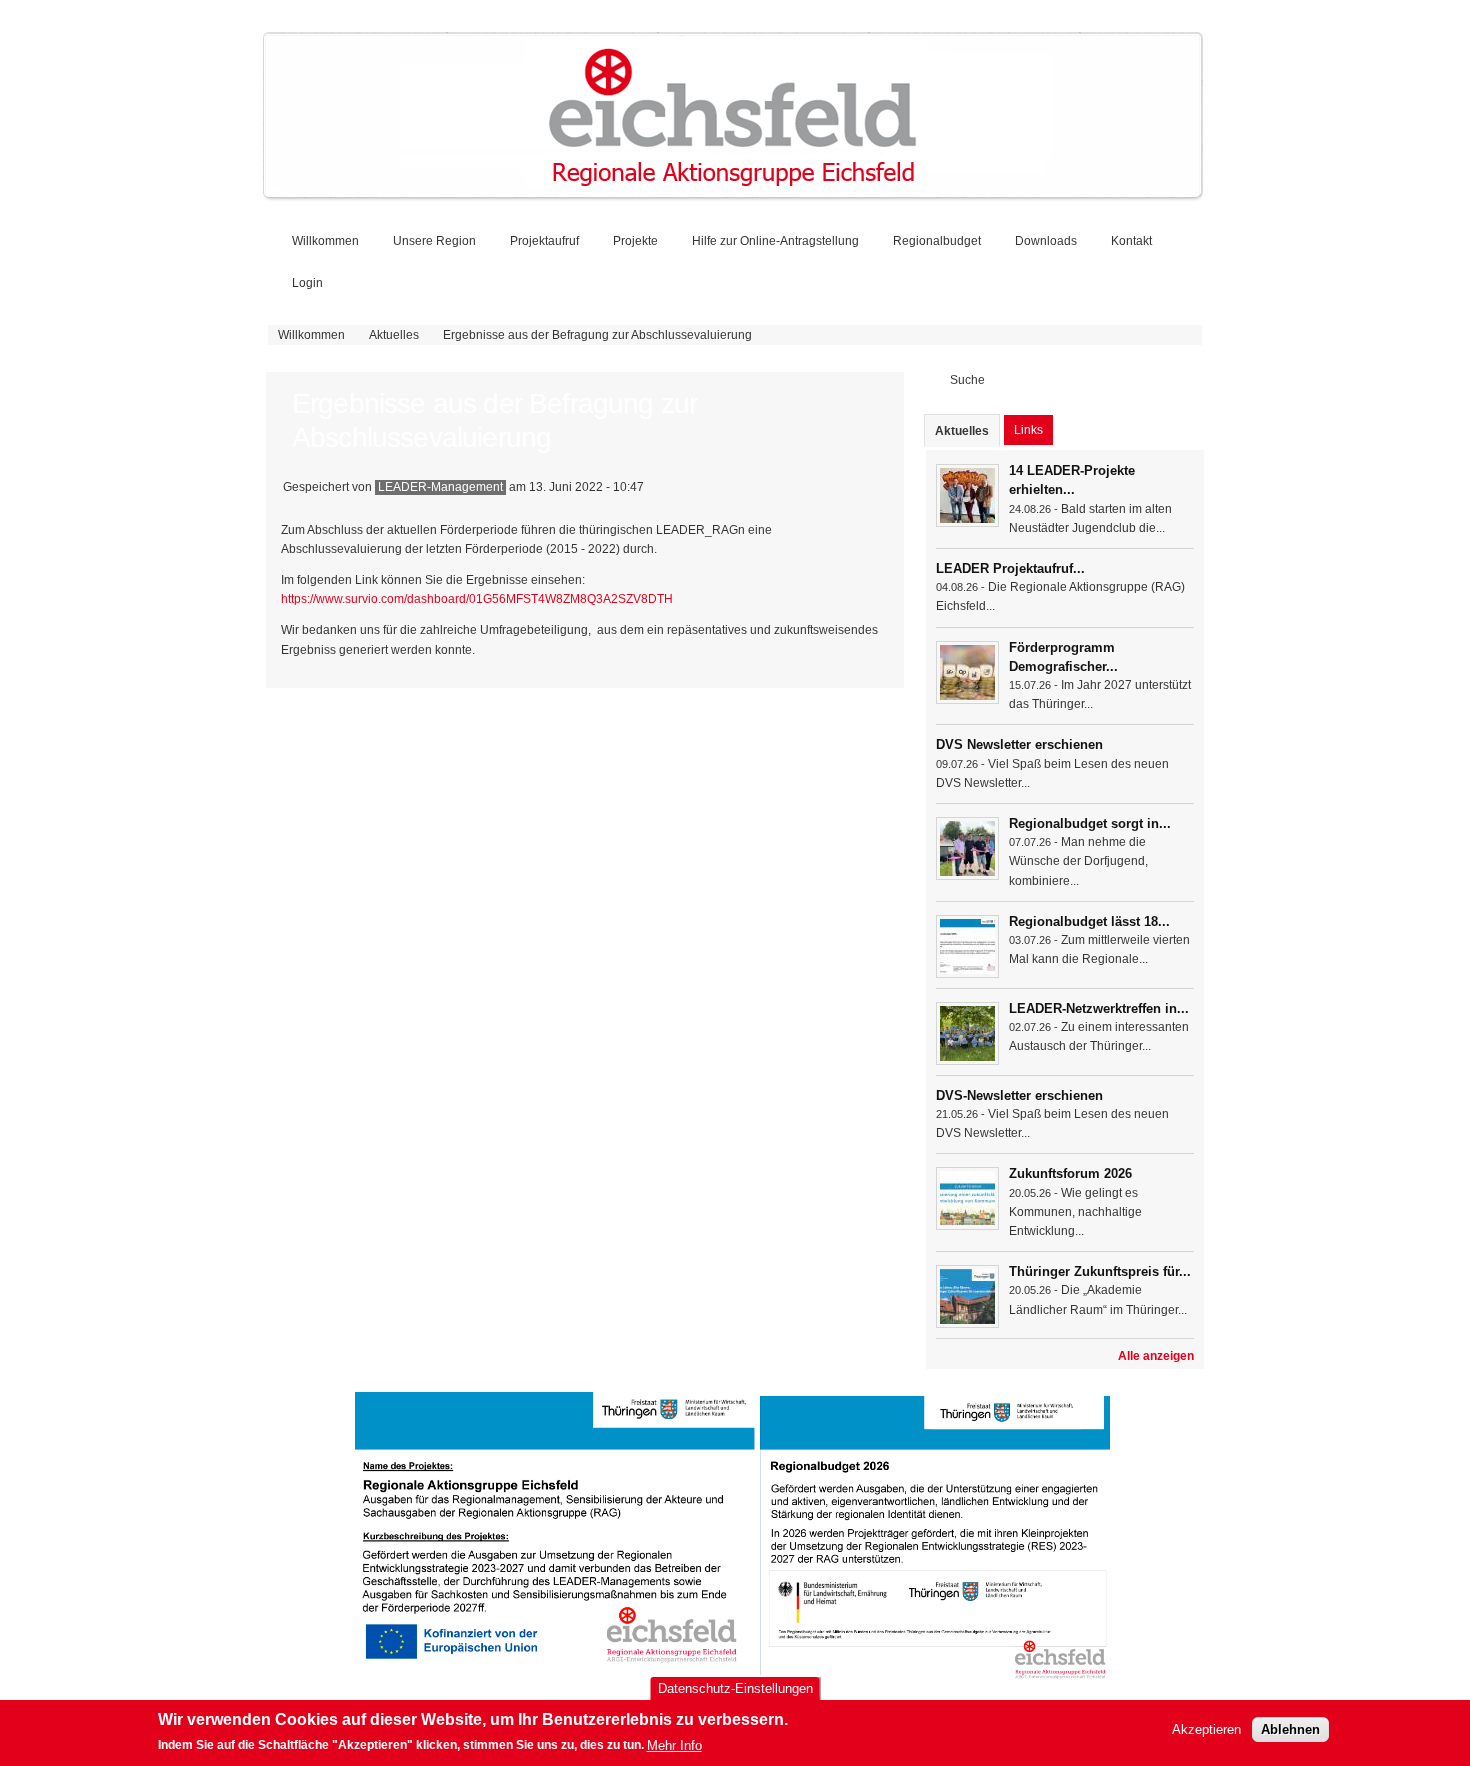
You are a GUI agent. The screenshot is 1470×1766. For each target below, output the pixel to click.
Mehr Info (674, 1745)
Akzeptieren (1206, 1730)
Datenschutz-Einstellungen (735, 1688)
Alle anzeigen (1156, 1356)
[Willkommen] (733, 194)
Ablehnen (1290, 1730)
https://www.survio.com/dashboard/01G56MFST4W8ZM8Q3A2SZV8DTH (477, 599)
